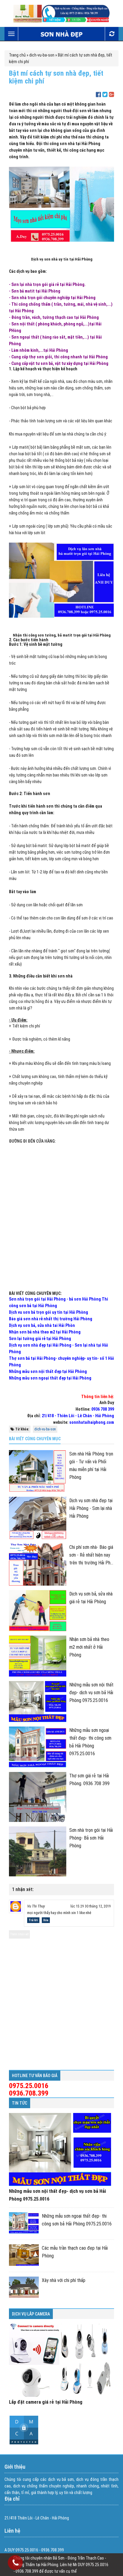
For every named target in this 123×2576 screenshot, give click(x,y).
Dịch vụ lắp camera (31, 2314)
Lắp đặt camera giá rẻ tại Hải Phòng (46, 2402)
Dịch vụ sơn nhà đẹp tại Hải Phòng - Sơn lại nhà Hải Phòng (91, 1508)
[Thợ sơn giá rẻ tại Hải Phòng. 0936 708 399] (38, 1797)
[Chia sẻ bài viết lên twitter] (105, 95)
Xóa (46, 1920)
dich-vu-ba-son (42, 55)
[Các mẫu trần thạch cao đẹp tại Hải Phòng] (24, 2255)
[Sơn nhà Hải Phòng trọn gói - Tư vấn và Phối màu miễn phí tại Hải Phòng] (38, 1471)
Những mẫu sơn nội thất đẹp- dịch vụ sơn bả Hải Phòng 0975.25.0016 (91, 1693)
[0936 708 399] (16, 2564)
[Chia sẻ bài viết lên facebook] (98, 95)
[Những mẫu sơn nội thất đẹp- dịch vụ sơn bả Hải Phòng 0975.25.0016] (38, 1702)
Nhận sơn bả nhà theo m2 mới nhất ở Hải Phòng (89, 1647)
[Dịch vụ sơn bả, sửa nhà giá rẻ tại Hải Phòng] (38, 1611)
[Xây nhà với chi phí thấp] (24, 2287)
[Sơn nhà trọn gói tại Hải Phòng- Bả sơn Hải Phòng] (38, 1851)
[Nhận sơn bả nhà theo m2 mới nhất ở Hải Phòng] (38, 1656)
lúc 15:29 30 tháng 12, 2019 (91, 1906)
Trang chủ (17, 55)
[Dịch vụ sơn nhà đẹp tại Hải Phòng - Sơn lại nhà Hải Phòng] (38, 1518)
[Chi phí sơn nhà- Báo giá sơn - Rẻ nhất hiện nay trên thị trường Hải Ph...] (38, 1565)
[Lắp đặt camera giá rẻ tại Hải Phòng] (60, 2360)
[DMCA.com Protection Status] (24, 2443)
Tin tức (20, 2103)
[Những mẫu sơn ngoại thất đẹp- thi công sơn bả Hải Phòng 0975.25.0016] (38, 1747)
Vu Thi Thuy (36, 1906)
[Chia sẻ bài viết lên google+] (112, 95)
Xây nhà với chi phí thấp (64, 2280)
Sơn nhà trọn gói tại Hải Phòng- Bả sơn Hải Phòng (91, 1838)
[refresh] (112, 34)
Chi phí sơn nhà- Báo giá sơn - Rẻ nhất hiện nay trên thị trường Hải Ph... (91, 1555)
